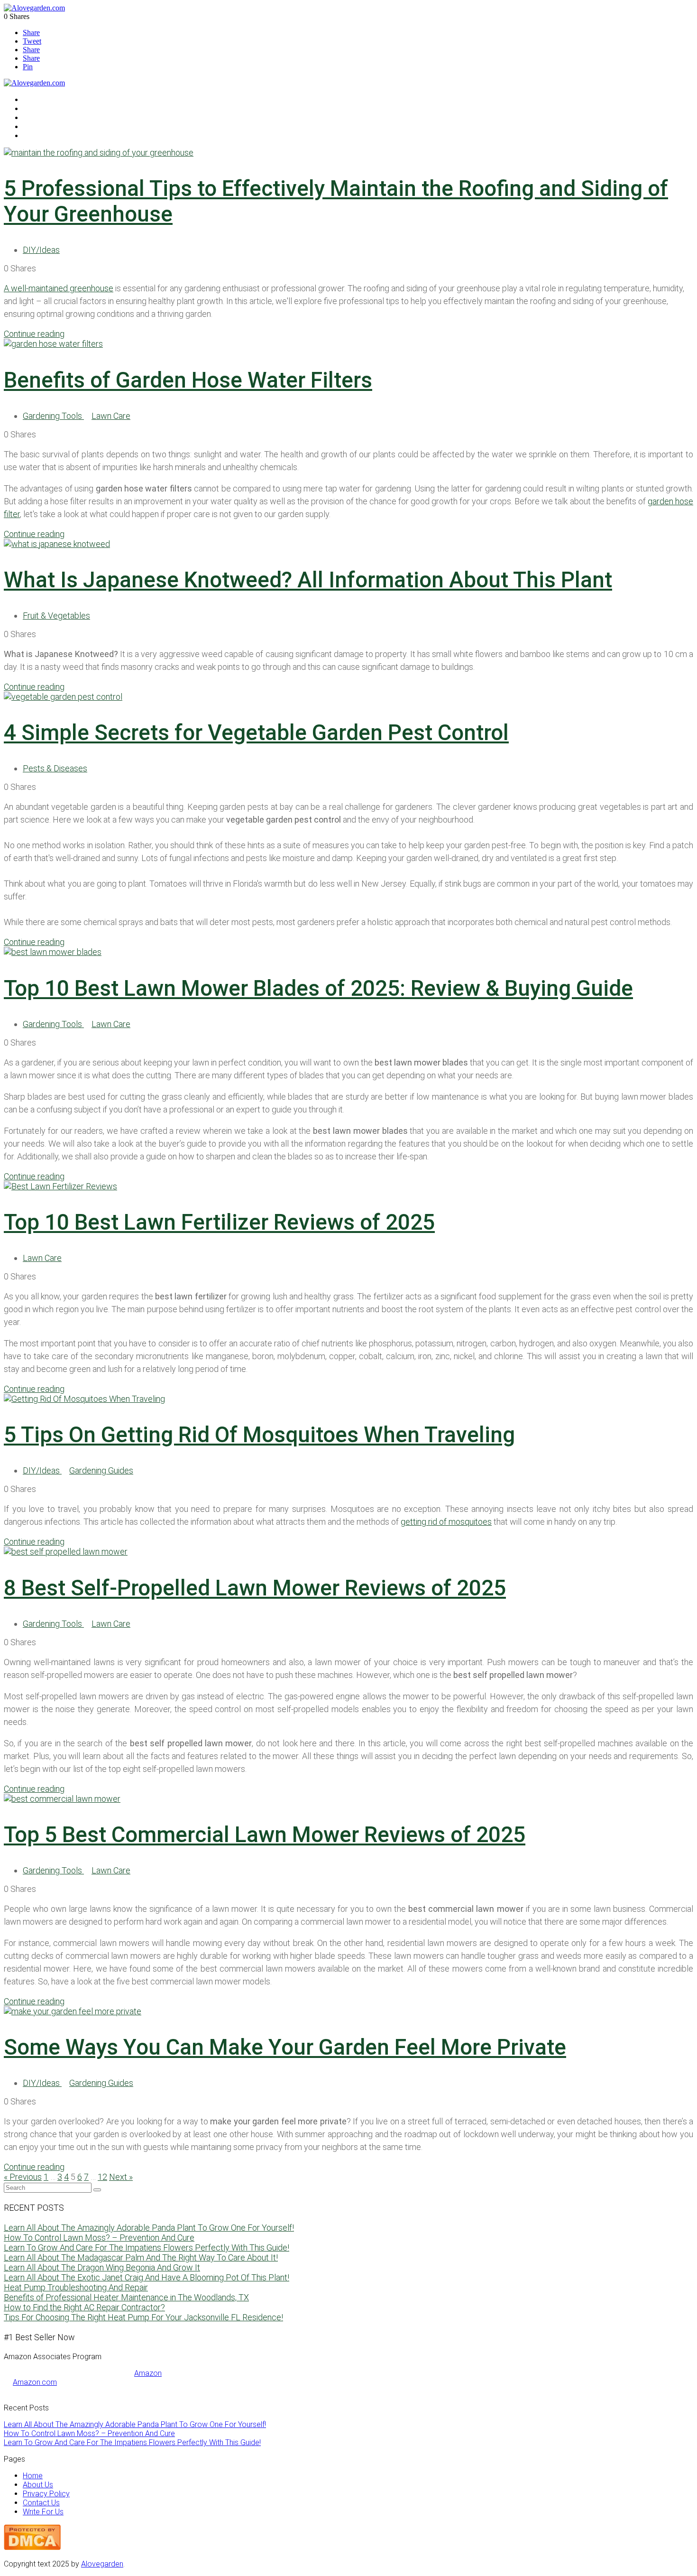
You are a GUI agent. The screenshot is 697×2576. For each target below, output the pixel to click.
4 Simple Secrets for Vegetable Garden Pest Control (256, 732)
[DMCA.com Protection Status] (32, 2547)
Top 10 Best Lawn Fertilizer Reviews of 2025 (219, 1222)
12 (102, 2177)
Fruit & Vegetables (53, 126)
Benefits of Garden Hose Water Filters (188, 380)
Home (33, 2476)
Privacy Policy (46, 2494)
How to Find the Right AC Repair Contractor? (84, 2307)
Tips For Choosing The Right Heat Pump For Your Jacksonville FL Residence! (143, 2317)
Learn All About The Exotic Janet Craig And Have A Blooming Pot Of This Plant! (147, 2277)
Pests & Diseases (55, 768)
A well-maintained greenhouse (59, 288)
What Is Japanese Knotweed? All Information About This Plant (308, 580)
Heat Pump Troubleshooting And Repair (76, 2287)
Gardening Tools (53, 416)
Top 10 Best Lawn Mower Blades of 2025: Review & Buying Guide (318, 988)
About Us (38, 2485)
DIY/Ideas (41, 250)
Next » (121, 2177)
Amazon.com (35, 2382)
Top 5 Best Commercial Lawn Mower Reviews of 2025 (265, 1835)
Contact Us (41, 2503)
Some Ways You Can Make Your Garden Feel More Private (285, 2047)
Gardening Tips (47, 135)
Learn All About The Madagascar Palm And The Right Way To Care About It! (141, 2257)
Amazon (148, 2373)
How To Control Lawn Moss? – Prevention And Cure (99, 2238)
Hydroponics (44, 99)
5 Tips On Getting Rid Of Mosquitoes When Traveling (259, 1435)
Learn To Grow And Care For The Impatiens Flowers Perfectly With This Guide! (147, 2247)
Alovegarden (102, 2564)
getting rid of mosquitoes (446, 1522)
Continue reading (34, 334)
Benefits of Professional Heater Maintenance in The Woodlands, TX (126, 2297)
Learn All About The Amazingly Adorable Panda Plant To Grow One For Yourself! (149, 2228)
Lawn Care (111, 416)
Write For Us (43, 2512)
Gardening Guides (101, 1470)
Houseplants (43, 117)
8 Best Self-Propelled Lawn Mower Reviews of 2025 (255, 1588)
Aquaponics (42, 108)
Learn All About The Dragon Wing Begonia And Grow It (102, 2267)
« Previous (23, 2177)
